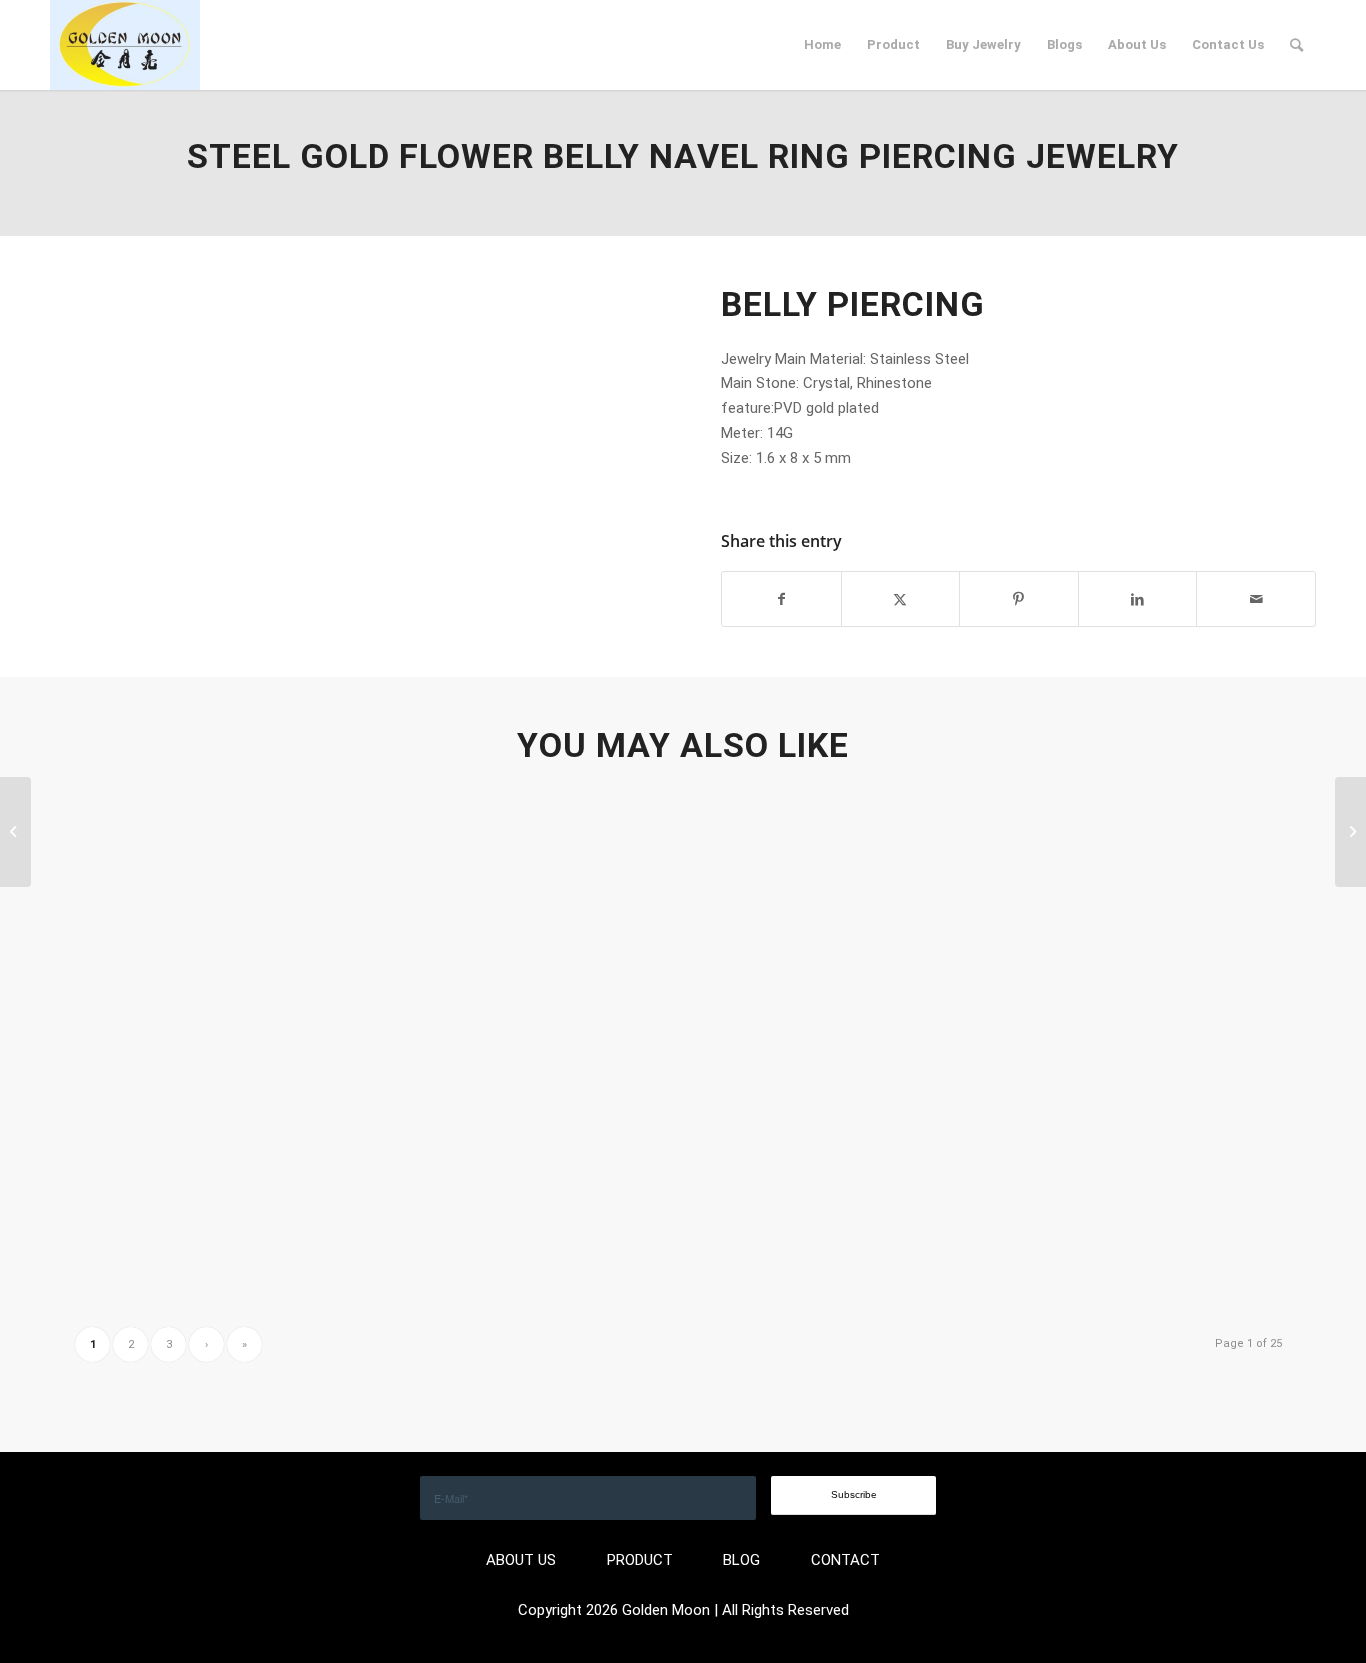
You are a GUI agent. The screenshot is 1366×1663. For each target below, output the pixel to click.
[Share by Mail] (1256, 599)
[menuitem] (822, 45)
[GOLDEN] (125, 45)
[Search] (1296, 45)
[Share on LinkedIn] (1138, 599)
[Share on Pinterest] (1019, 599)
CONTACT (845, 1560)
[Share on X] (901, 599)
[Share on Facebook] (781, 599)
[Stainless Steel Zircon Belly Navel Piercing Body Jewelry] (15, 832)
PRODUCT (640, 1560)
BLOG (741, 1560)
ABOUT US (521, 1560)
